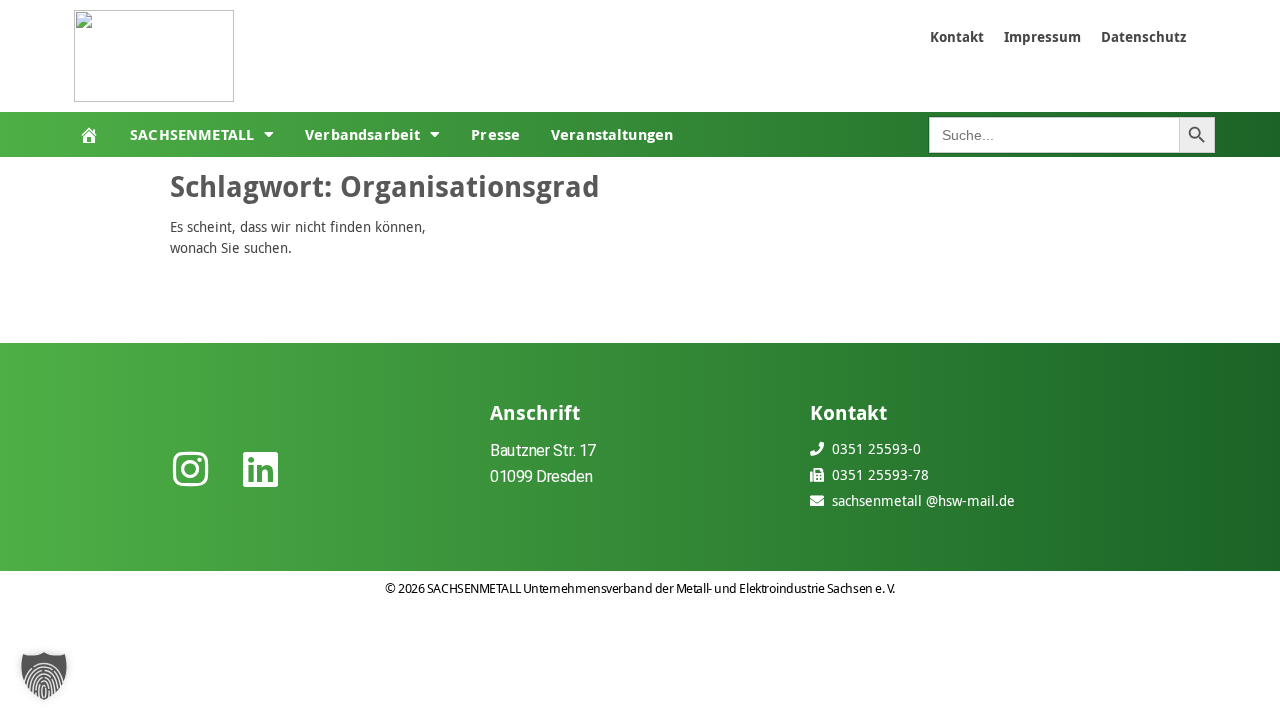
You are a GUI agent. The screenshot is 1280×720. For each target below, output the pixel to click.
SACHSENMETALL (192, 134)
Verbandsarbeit (362, 134)
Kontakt (957, 36)
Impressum (1042, 36)
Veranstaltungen (612, 134)
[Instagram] (190, 469)
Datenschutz (1143, 36)
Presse (495, 134)
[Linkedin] (260, 469)
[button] (44, 676)
